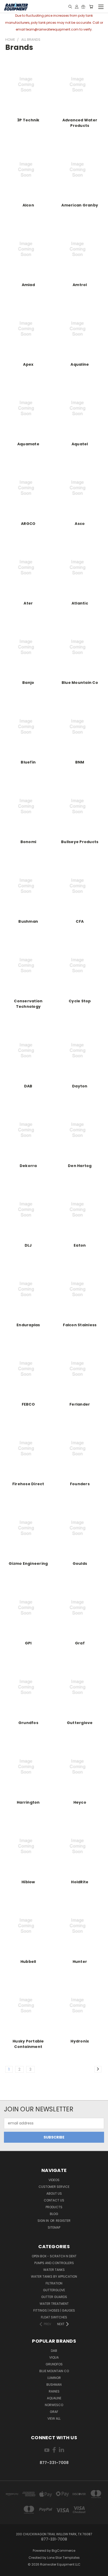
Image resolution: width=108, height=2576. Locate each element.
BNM (80, 762)
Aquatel (80, 444)
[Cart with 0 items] (91, 7)
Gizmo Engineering (28, 1564)
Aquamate (28, 444)
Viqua (54, 2357)
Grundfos (28, 1723)
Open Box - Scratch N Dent (54, 2256)
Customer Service (54, 2187)
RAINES (54, 2391)
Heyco (80, 1802)
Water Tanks (54, 2270)
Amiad (28, 285)
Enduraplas (28, 1325)
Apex (28, 364)
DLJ (28, 1245)
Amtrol (80, 285)
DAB (28, 1086)
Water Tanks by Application (54, 2276)
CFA (80, 921)
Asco (80, 524)
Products (54, 2207)
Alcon (28, 205)
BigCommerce (63, 2551)
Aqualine (80, 364)
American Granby (80, 205)
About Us (54, 2193)
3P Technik (28, 120)
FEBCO (28, 1404)
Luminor (54, 2378)
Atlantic (80, 603)
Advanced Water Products (80, 123)
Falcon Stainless (80, 1325)
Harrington (28, 1802)
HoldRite (80, 1882)
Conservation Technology (28, 1004)
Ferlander (80, 1404)
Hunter (80, 1962)
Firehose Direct (28, 1484)
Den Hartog (80, 1166)
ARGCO (28, 524)
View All (54, 2418)
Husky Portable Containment (28, 2044)
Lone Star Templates (63, 2558)
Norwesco (54, 2405)
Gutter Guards (54, 2297)
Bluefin (28, 762)
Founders (80, 1484)
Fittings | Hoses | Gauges (54, 2310)
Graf (80, 1643)
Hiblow (28, 1882)
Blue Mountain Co (80, 683)
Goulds (80, 1564)
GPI (28, 1643)
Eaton (80, 1245)
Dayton (80, 1086)
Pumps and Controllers (54, 2263)
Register (63, 2221)
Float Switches (54, 2317)
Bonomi (28, 842)
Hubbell (28, 1962)
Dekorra (28, 1166)
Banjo (28, 683)
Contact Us (54, 2200)
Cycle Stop (80, 1001)
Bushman (28, 921)
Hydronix (80, 2041)
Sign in (44, 2221)
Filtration (54, 2283)
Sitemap (54, 2227)
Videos (54, 2180)
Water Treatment (54, 2304)
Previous (8, 2571)
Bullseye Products (80, 842)
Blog (54, 2214)
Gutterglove (80, 1723)
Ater (28, 603)
